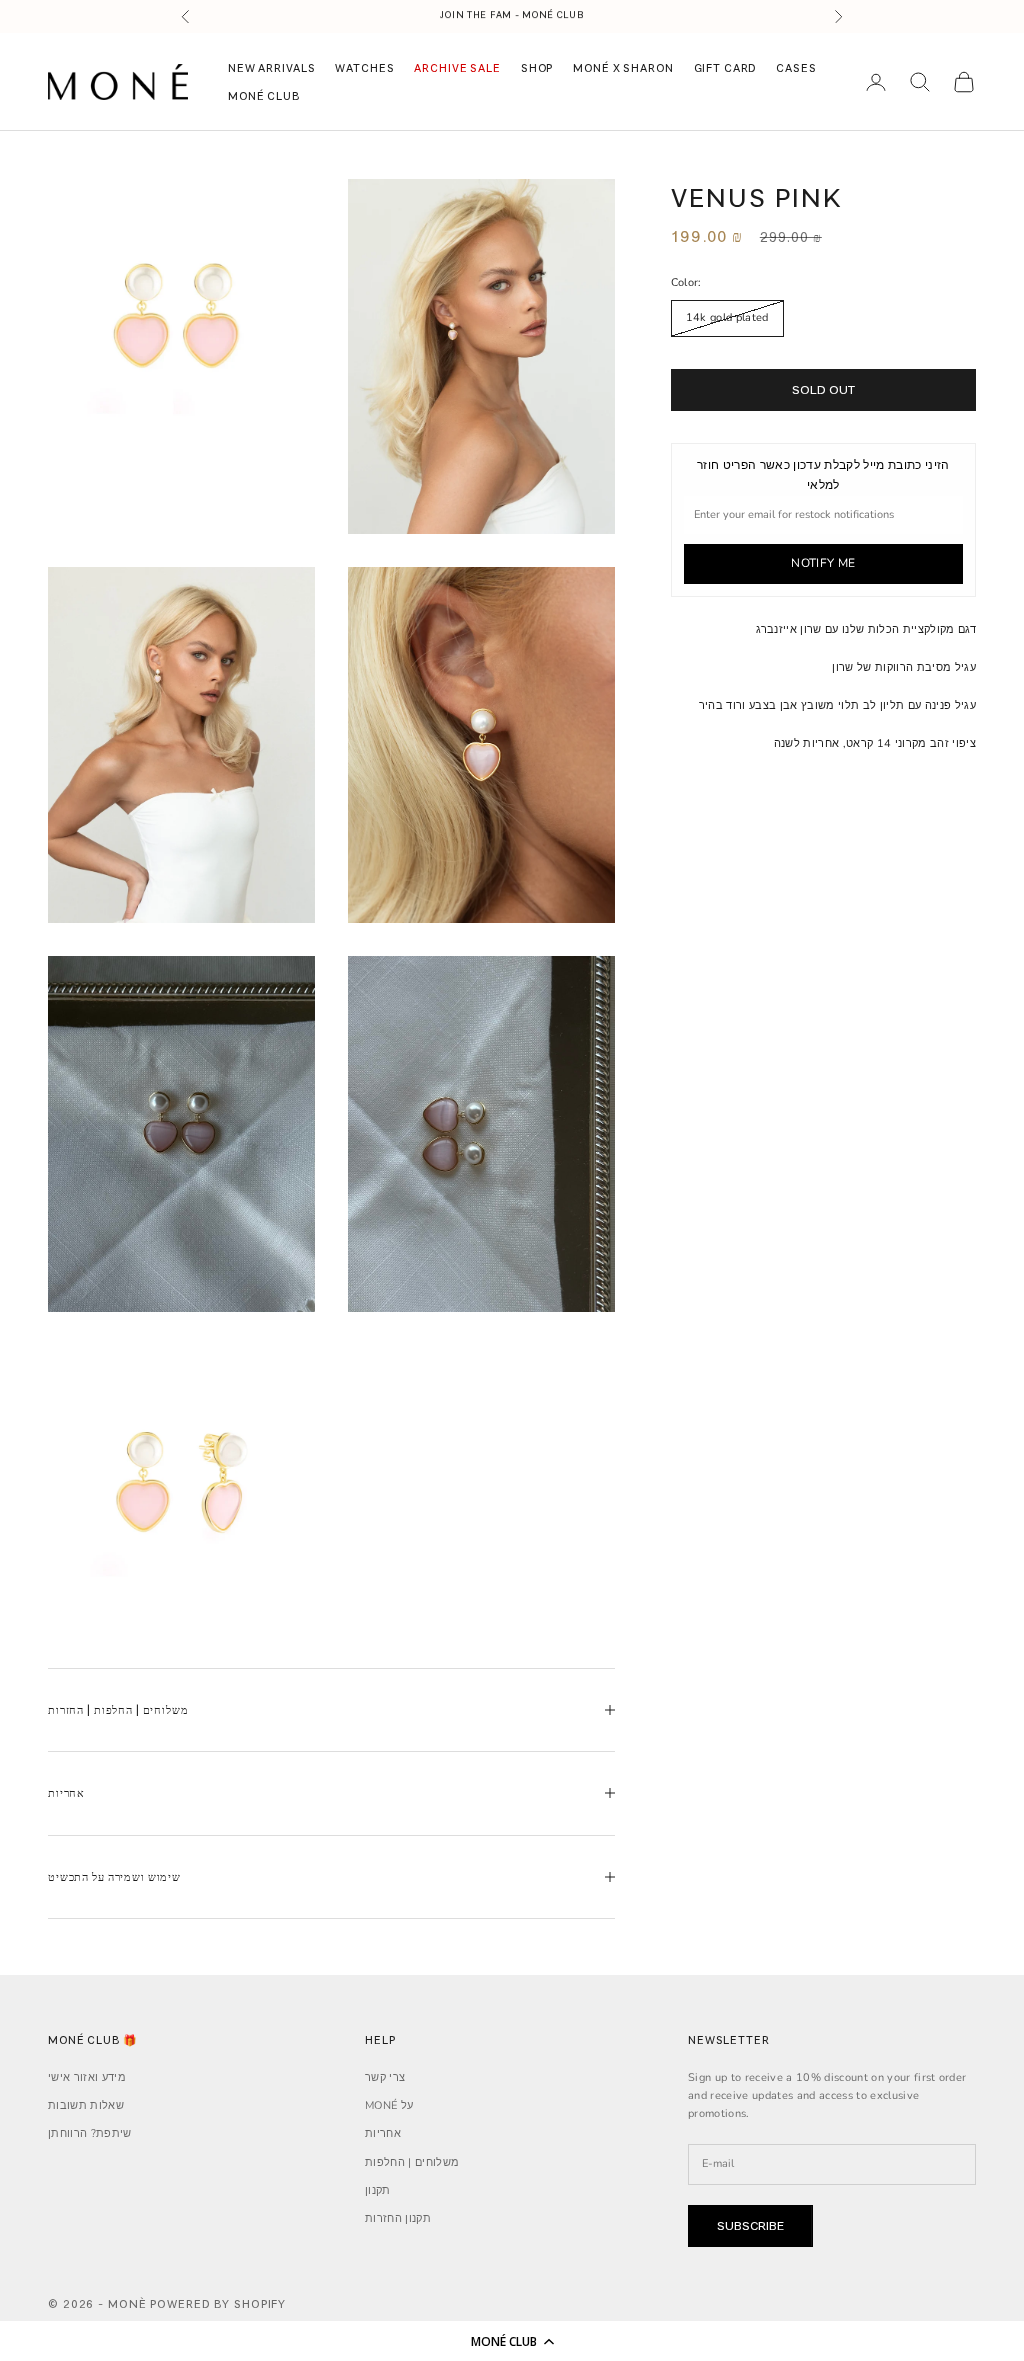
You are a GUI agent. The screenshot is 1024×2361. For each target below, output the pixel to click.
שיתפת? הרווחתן (90, 2133)
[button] (512, 2341)
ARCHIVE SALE (457, 68)
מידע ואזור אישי (87, 2077)
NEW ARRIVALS (271, 68)
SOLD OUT (823, 389)
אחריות (383, 2133)
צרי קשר (385, 2077)
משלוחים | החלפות (412, 2162)
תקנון (378, 2190)
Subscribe (750, 2225)
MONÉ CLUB (264, 96)
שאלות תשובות (86, 2105)
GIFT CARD (725, 68)
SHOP (537, 68)
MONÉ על (389, 2105)
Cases (796, 68)
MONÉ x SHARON (623, 68)
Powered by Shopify (218, 2304)
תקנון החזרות (398, 2218)
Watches (364, 68)
